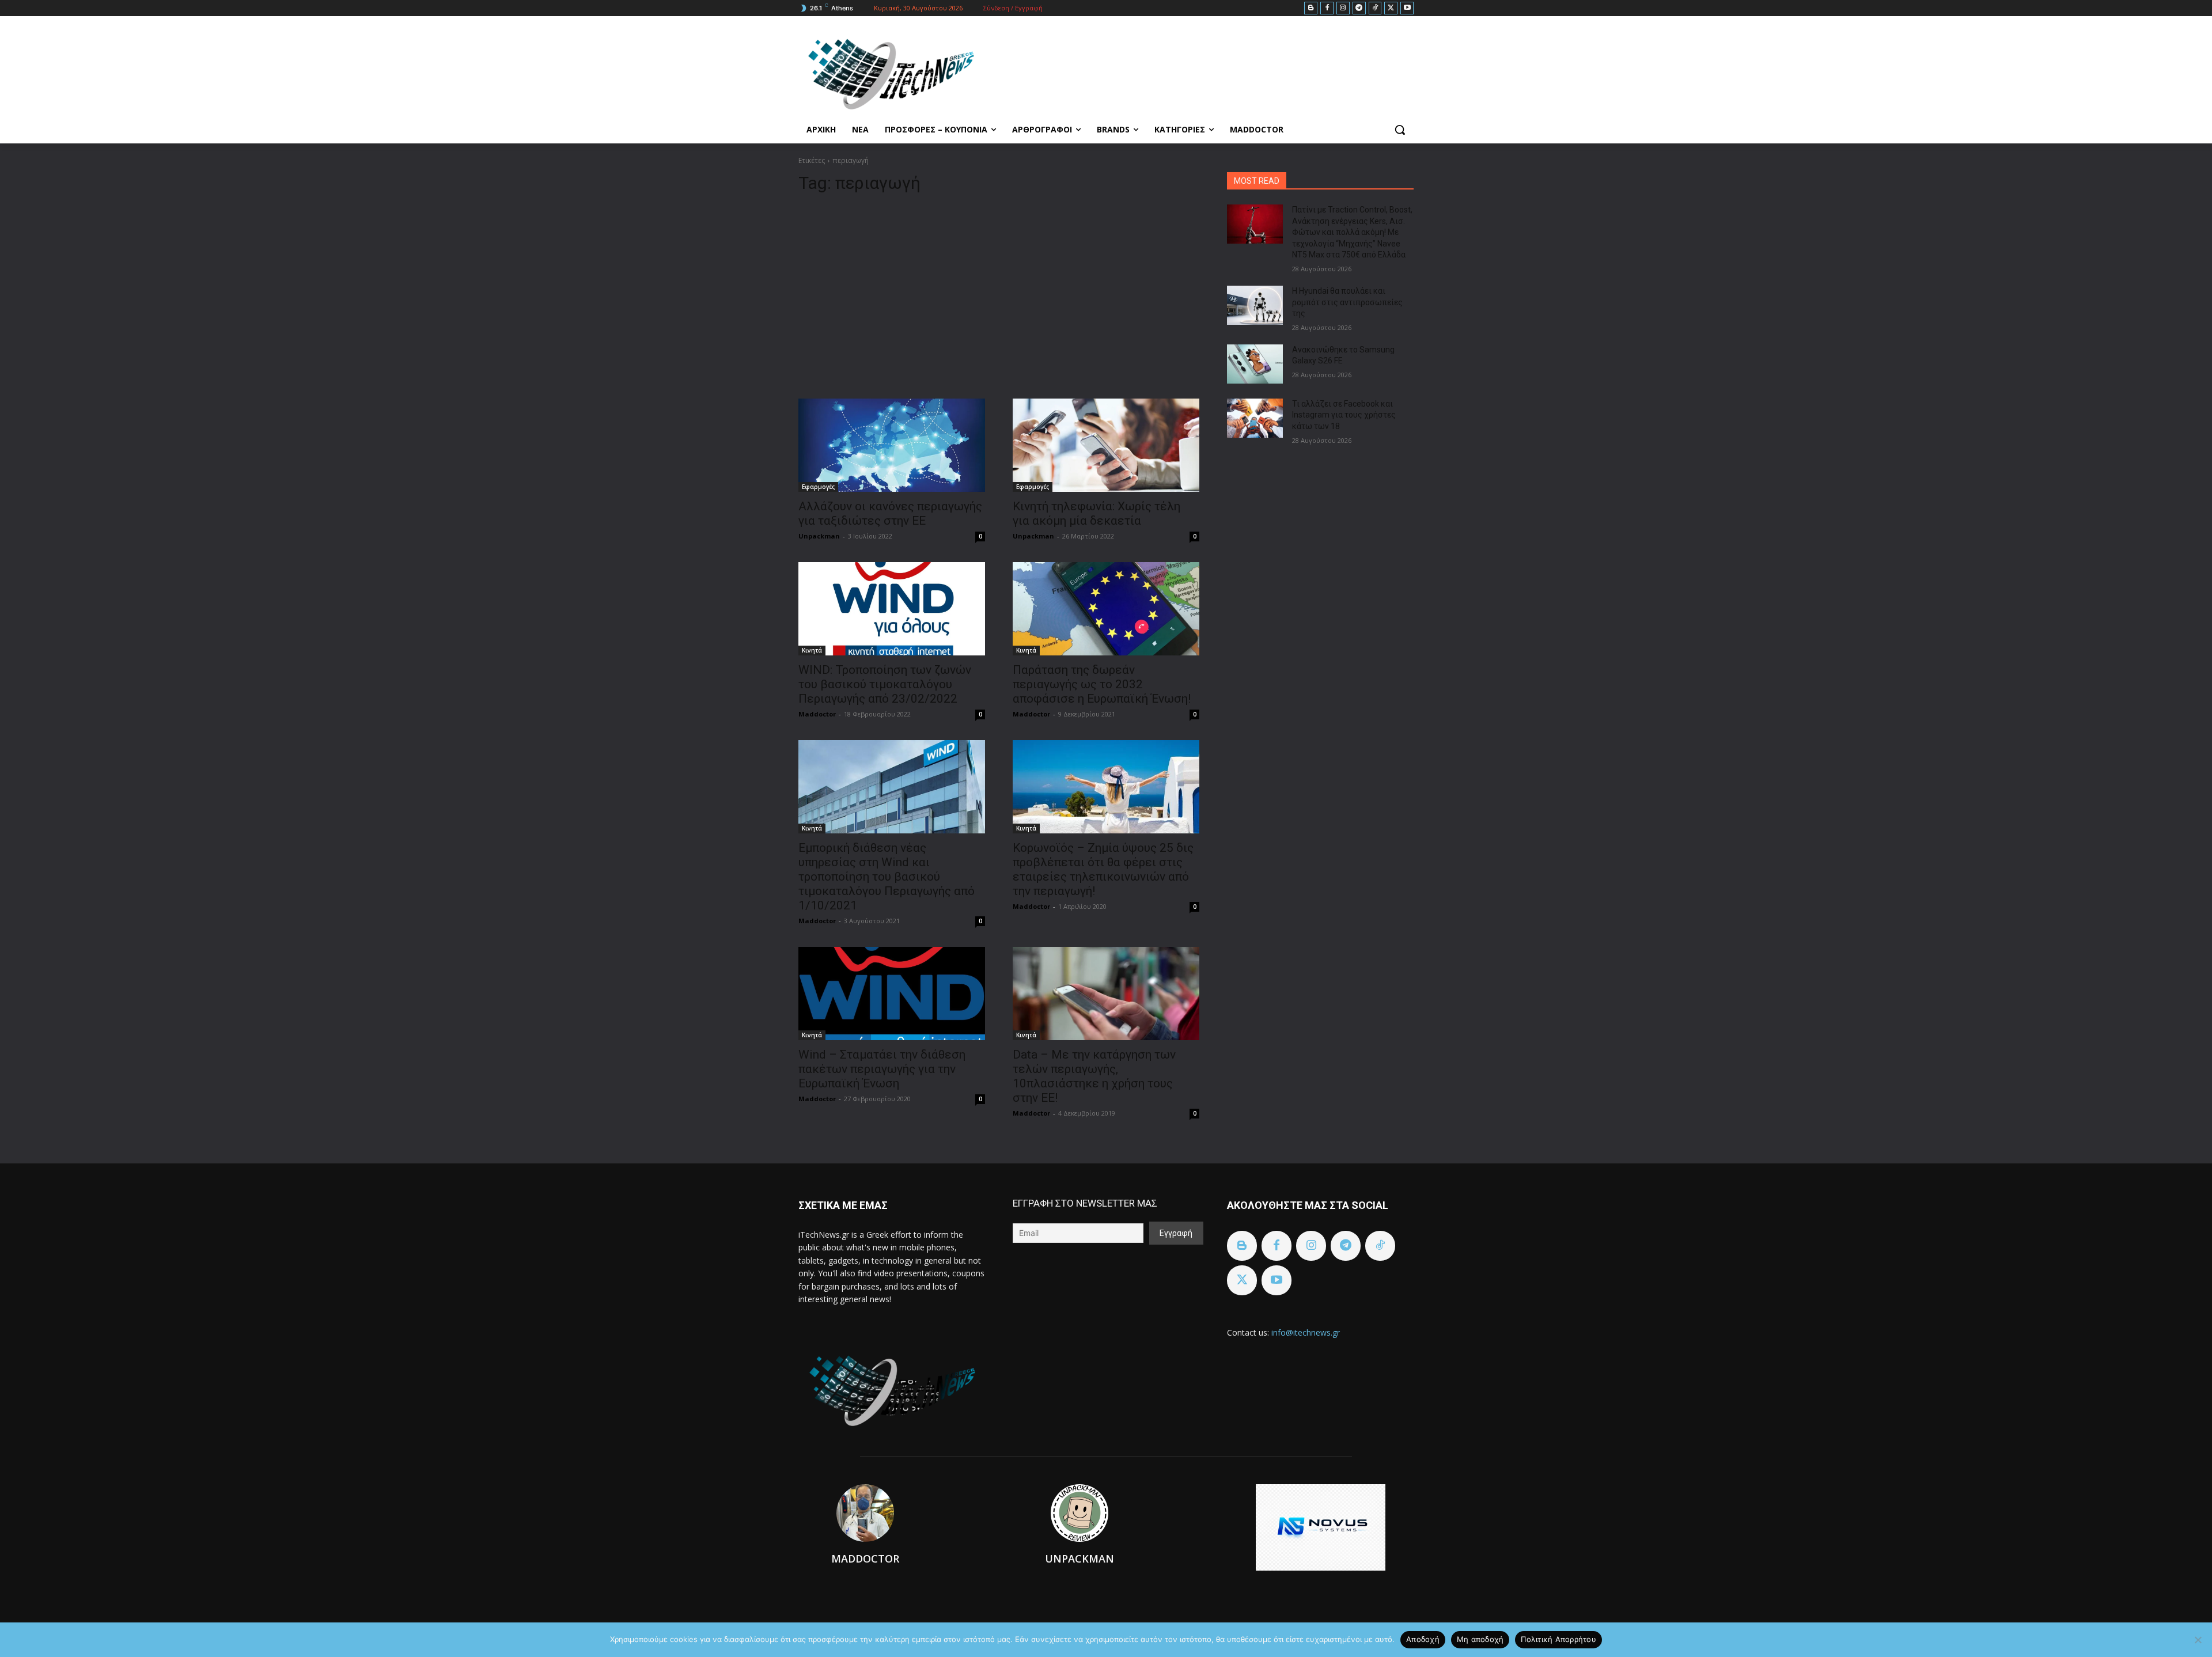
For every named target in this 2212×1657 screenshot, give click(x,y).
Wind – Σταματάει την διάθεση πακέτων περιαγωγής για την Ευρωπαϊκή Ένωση (882, 1069)
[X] (1391, 8)
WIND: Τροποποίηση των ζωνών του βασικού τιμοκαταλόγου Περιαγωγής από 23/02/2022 (885, 684)
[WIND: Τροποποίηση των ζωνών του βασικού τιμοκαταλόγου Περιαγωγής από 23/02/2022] (892, 609)
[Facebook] (1327, 8)
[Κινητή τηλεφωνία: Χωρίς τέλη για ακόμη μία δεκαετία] (1106, 445)
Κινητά (812, 650)
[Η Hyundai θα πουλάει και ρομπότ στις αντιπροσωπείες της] (1255, 305)
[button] (1400, 130)
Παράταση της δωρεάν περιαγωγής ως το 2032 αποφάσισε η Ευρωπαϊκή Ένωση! (1102, 684)
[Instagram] (1343, 8)
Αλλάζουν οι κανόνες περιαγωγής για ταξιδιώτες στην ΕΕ (890, 513)
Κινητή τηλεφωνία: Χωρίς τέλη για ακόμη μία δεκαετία (1096, 513)
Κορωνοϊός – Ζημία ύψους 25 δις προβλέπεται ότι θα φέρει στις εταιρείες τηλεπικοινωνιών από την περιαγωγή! (1103, 869)
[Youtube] (1407, 8)
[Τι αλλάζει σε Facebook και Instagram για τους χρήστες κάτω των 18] (1255, 418)
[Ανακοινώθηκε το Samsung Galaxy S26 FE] (1255, 364)
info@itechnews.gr (1306, 1332)
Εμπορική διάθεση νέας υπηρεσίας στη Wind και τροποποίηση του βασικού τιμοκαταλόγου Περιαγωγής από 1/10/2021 (887, 877)
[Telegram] (1359, 8)
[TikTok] (1375, 8)
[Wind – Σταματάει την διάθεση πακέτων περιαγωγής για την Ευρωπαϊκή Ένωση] (892, 994)
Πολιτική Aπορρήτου (1558, 1639)
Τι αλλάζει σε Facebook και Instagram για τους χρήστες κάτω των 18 (1344, 415)
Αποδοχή (1423, 1639)
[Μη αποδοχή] (2198, 1640)
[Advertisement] (999, 291)
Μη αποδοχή (1480, 1639)
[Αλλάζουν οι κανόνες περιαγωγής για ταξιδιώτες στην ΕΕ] (892, 445)
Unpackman (819, 536)
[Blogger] (1311, 8)
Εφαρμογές (818, 487)
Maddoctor (817, 714)
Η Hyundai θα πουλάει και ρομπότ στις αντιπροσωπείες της (1347, 302)
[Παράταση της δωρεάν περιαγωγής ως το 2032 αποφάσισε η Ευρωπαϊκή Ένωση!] (1106, 609)
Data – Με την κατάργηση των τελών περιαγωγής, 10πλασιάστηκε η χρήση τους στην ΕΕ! (1094, 1076)
